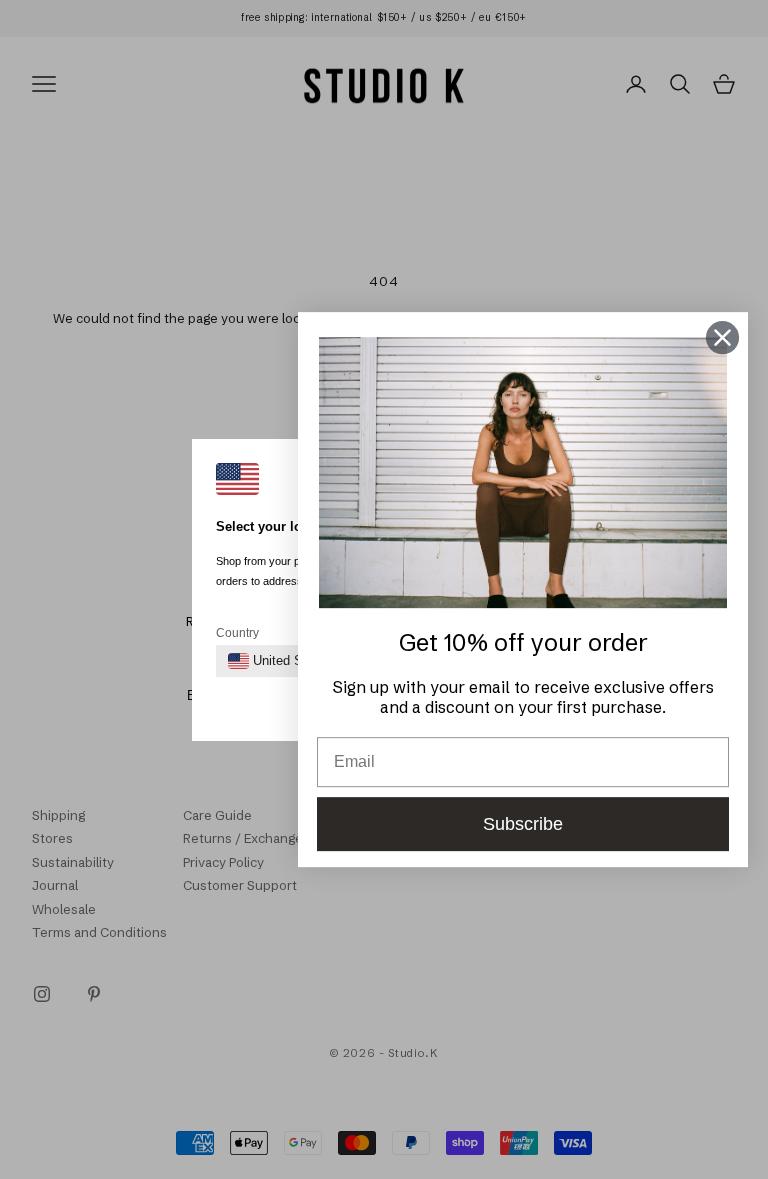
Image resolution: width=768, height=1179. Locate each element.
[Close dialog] (722, 337)
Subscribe (523, 824)
